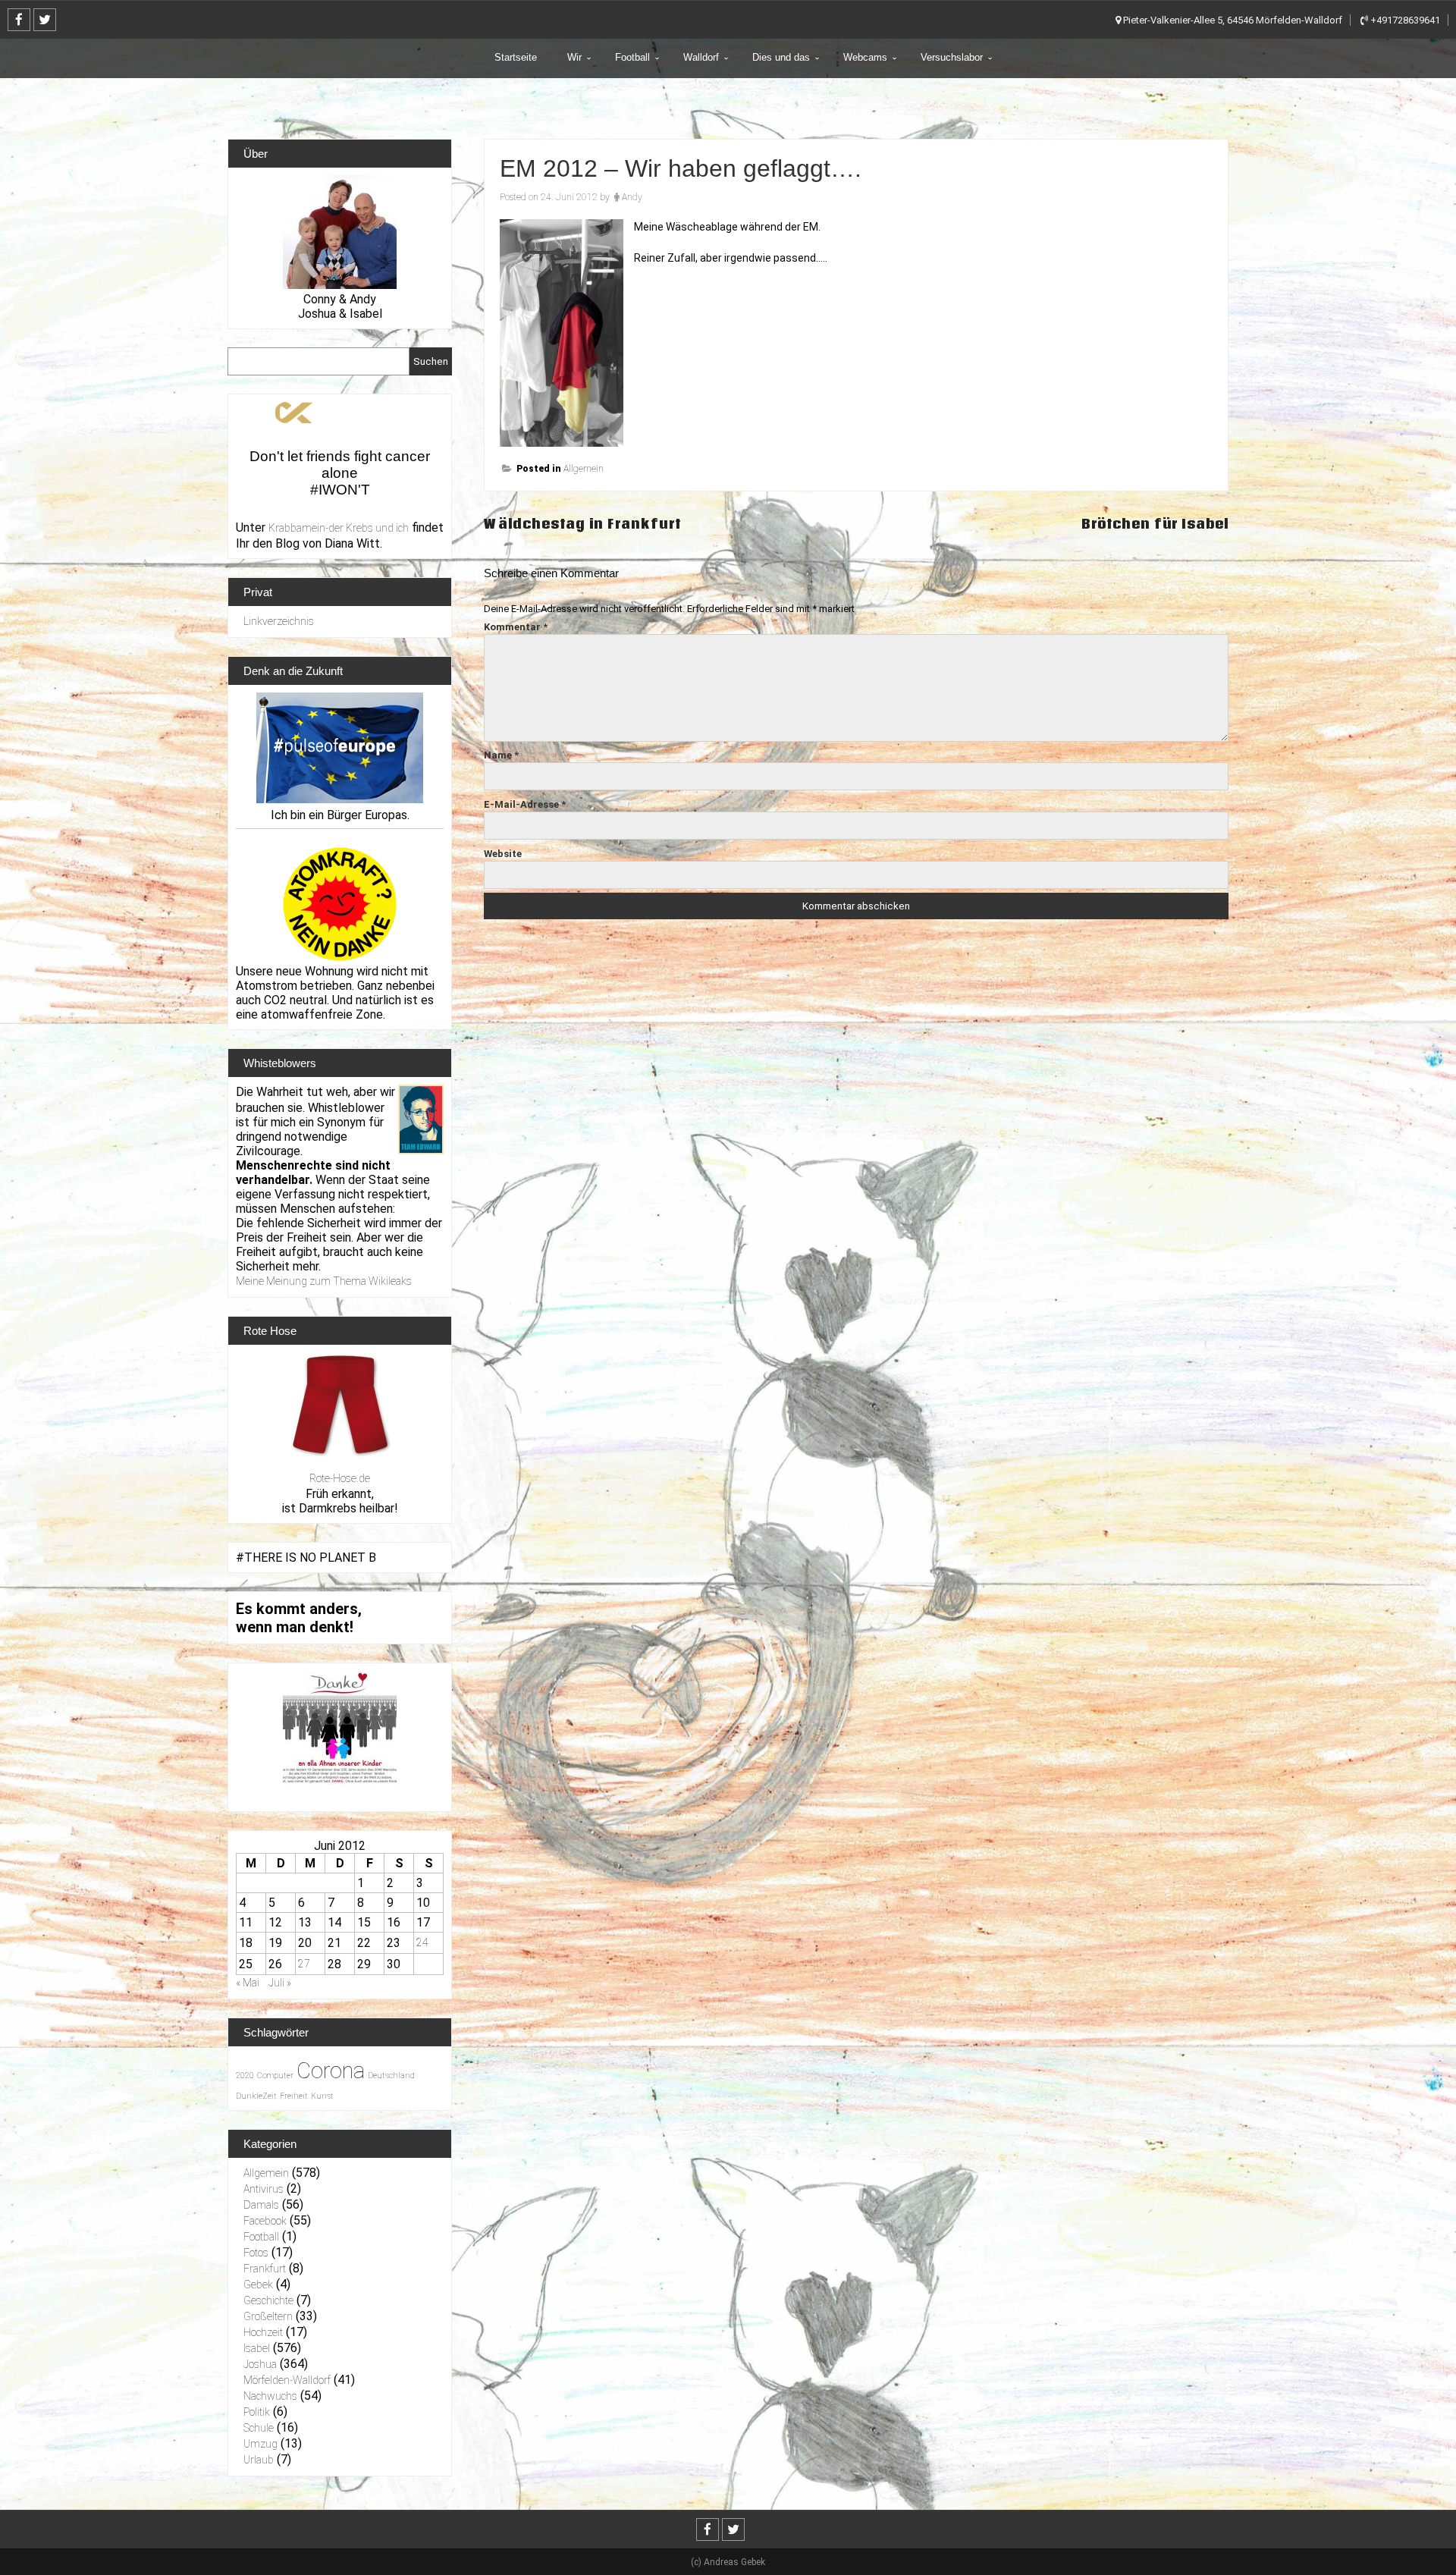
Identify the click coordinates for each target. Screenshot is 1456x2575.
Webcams (865, 57)
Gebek (258, 2285)
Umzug (260, 2444)
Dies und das (781, 57)
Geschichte (268, 2300)
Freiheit (294, 2096)
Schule (259, 2428)
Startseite (516, 57)
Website (503, 854)
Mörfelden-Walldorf (287, 2380)
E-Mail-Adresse (525, 804)
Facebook (265, 2221)
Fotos (256, 2253)
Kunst (322, 2096)
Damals (261, 2205)
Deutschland (391, 2076)
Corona (331, 2071)
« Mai (248, 1983)
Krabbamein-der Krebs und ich (339, 528)
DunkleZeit (256, 2096)
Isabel (257, 2348)
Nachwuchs (270, 2396)
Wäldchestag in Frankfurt (582, 524)
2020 (245, 2076)
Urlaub (259, 2460)
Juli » (280, 1983)
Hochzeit (263, 2332)
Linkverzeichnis (279, 621)
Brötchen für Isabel (1155, 524)
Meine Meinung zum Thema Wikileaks (324, 1281)
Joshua (260, 2364)
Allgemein (584, 469)
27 (304, 1964)
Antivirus (264, 2189)
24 (422, 1942)
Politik (257, 2412)
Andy (632, 197)
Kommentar (516, 627)
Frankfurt (265, 2269)
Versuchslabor (952, 57)
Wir (574, 57)
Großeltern (268, 2316)
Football (632, 57)
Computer (275, 2076)
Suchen (431, 361)
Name (501, 755)
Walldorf (701, 57)
